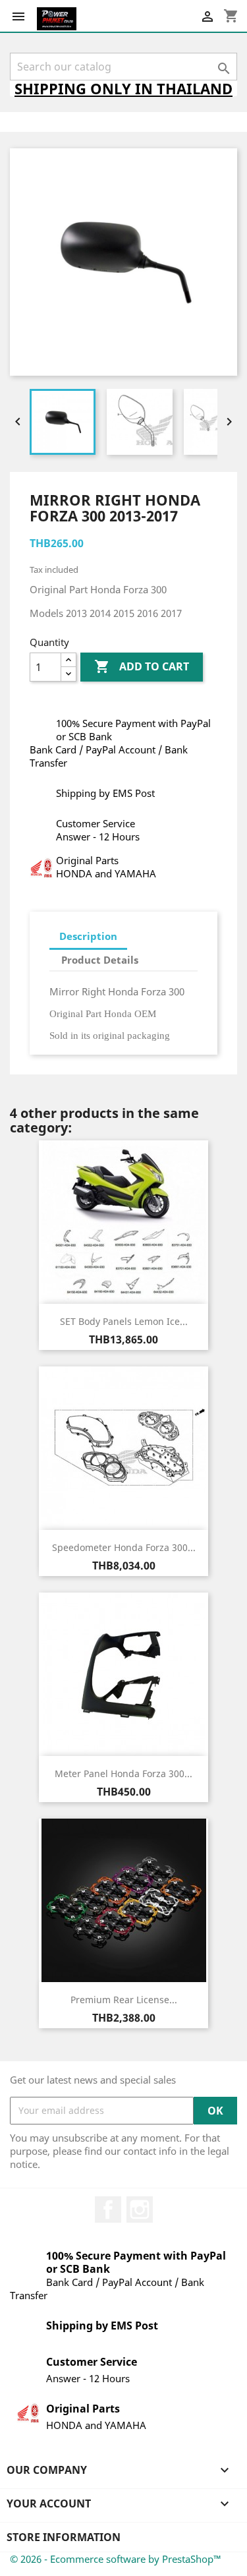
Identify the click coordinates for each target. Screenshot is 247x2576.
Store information (64, 2537)
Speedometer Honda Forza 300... (124, 1547)
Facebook (108, 2210)
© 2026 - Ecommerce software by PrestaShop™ (116, 2559)
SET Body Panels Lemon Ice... (124, 1321)
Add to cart (142, 666)
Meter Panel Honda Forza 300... (123, 1773)
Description (88, 936)
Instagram (140, 2210)
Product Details (100, 960)
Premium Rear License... (124, 2000)
